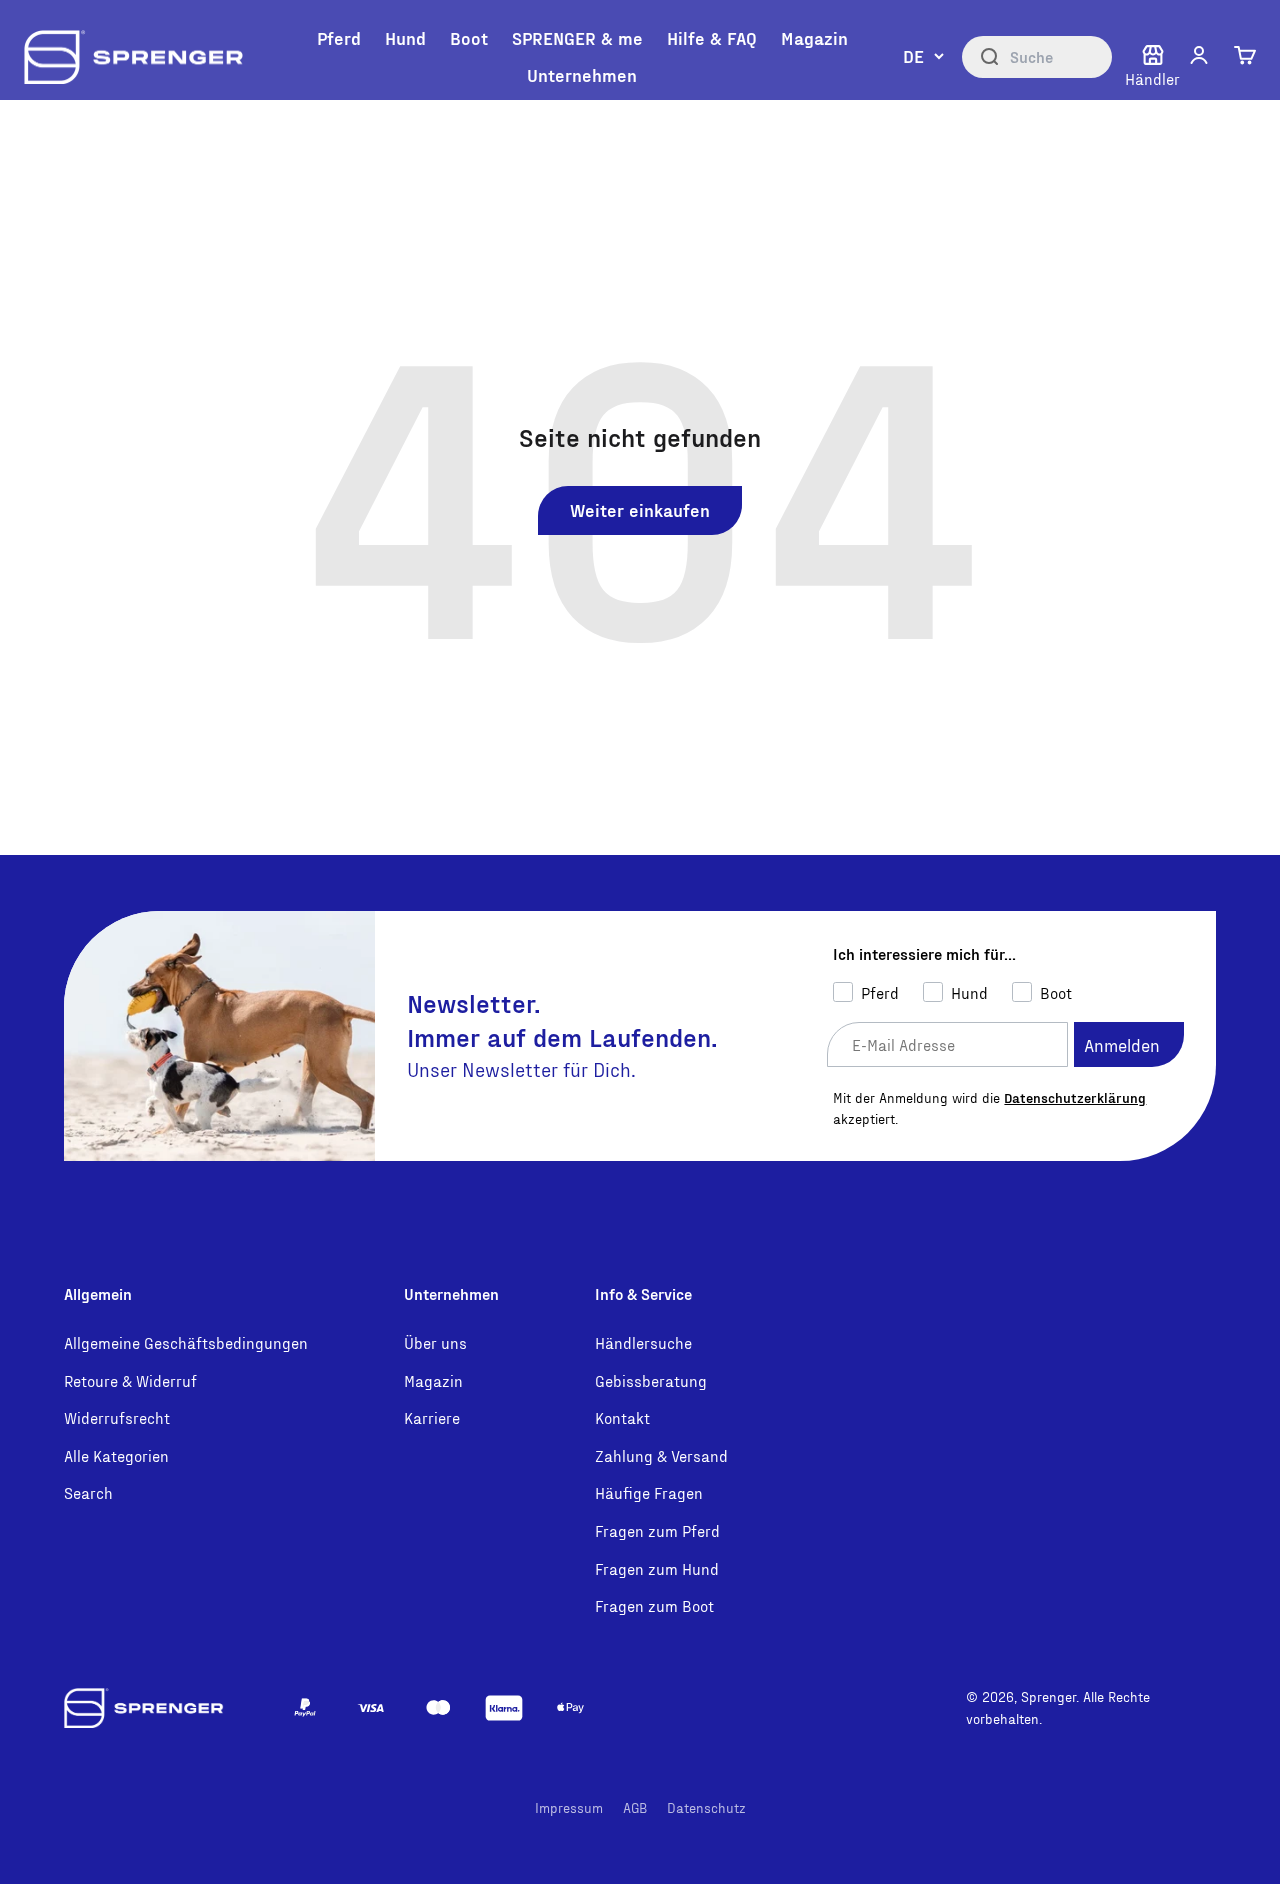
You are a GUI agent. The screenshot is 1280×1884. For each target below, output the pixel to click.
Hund (405, 37)
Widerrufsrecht (117, 1417)
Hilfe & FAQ (712, 37)
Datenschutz (706, 1807)
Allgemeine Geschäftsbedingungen (186, 1342)
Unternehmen (582, 74)
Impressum (569, 1807)
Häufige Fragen (649, 1492)
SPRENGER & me (577, 37)
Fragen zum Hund (657, 1568)
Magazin (814, 37)
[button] (1199, 55)
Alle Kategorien (116, 1455)
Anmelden (1122, 1044)
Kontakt (622, 1417)
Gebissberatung (651, 1380)
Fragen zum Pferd (657, 1530)
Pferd (339, 37)
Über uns (435, 1342)
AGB (635, 1807)
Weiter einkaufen (640, 509)
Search (88, 1492)
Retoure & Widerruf (130, 1380)
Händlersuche (643, 1342)
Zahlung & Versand (661, 1455)
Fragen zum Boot (654, 1605)
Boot (469, 37)
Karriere (432, 1417)
